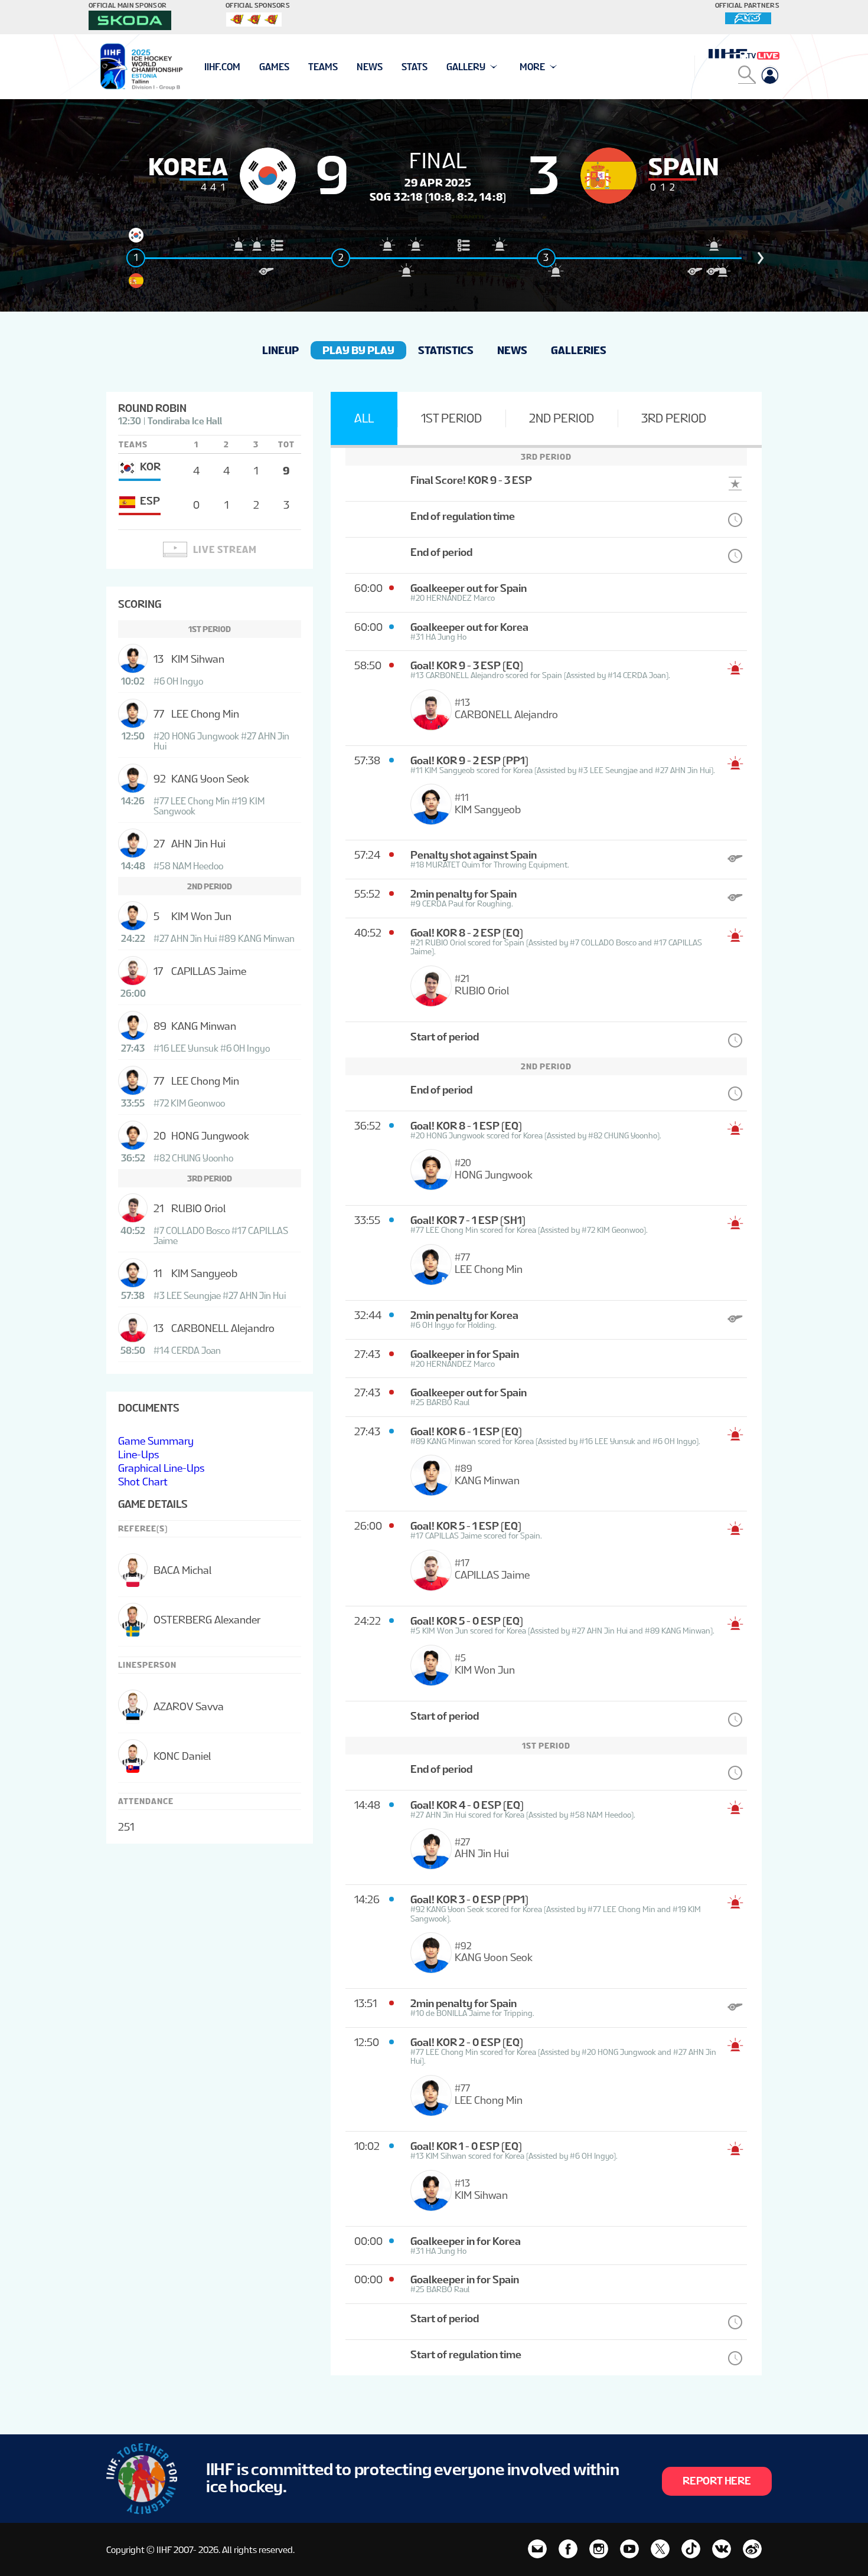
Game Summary (156, 1441)
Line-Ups (138, 1454)
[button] (761, 258)
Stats (415, 67)
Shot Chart (143, 1482)
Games (274, 67)
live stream (225, 550)
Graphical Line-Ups (161, 1468)
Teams (323, 67)
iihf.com (222, 67)
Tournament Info (246, 67)
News (370, 67)
